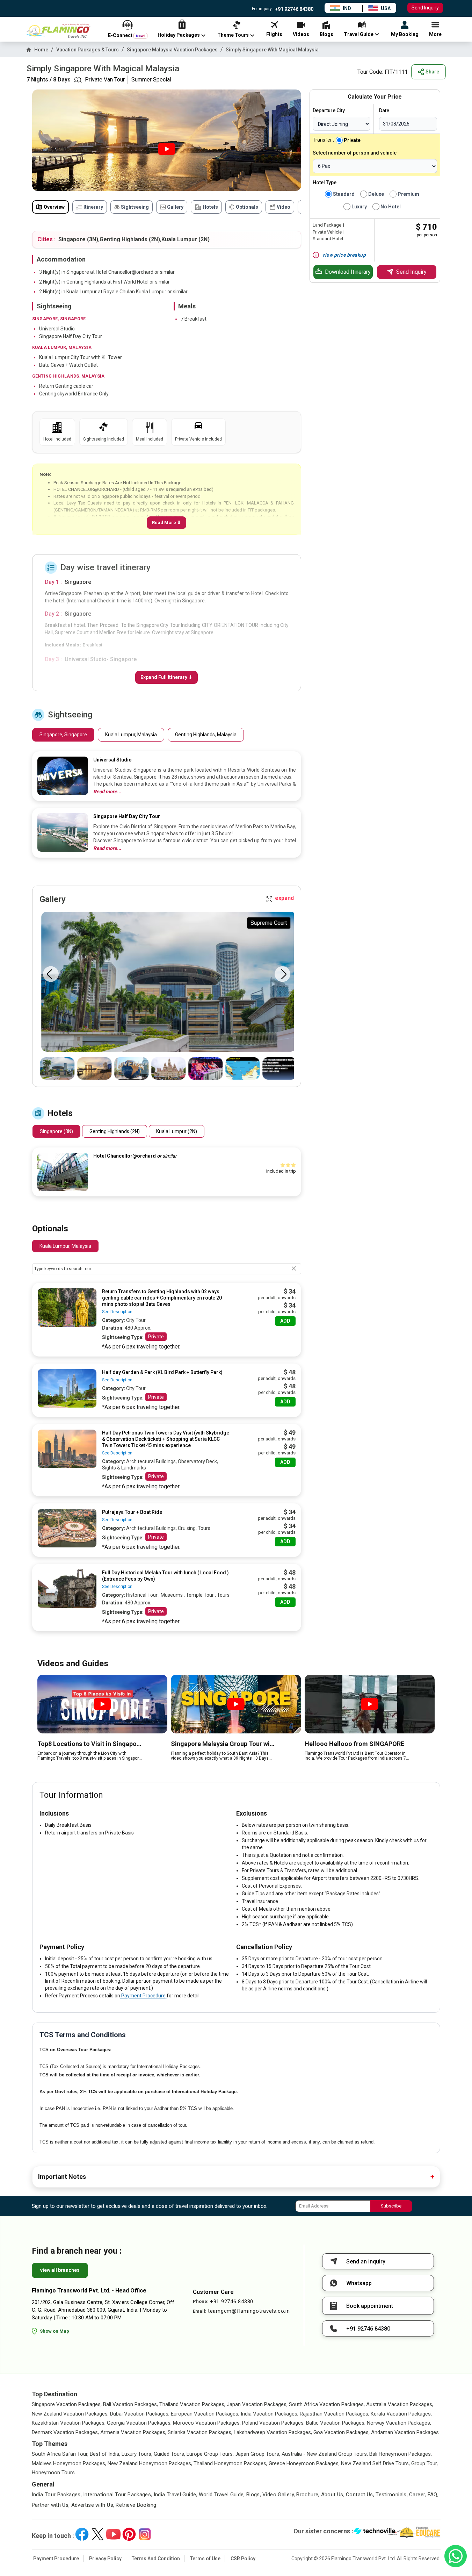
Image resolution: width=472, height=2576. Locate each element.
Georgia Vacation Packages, (139, 2423)
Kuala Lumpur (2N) (177, 1131)
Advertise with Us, (93, 2505)
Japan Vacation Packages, (257, 2404)
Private (156, 1337)
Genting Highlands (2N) (115, 1131)
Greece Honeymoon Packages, (304, 2463)
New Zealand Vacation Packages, (70, 2414)
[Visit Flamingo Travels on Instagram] (145, 2534)
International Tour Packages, (118, 2495)
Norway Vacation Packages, (399, 2423)
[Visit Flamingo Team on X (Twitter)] (98, 2534)
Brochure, (308, 2495)
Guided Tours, (169, 2454)
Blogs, (254, 2495)
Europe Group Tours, (210, 2454)
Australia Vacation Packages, (400, 2404)
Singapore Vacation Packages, (67, 2404)
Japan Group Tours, (258, 2454)
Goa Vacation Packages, (342, 2432)
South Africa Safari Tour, (60, 2454)
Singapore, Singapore (63, 735)
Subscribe (391, 2206)
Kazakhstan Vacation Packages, (69, 2423)
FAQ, (433, 2495)
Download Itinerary (348, 272)
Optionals (247, 207)
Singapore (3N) (56, 1131)
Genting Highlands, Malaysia (206, 735)
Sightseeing (135, 207)
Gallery (175, 207)
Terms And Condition (156, 2559)
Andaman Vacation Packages (405, 2432)
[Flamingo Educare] (419, 2532)
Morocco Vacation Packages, (207, 2423)
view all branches (60, 2270)
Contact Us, (360, 2495)
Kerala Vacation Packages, (401, 2414)
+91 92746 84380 (294, 9)
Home (41, 50)
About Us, (333, 2495)
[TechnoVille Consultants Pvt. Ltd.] (375, 2532)
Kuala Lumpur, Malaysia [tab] (65, 1246)
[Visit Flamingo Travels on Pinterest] (129, 2534)
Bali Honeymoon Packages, (401, 2454)
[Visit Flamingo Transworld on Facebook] (82, 2534)
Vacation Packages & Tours (88, 50)
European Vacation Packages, (205, 2414)
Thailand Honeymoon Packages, (230, 2463)
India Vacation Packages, (270, 2414)
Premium (408, 194)
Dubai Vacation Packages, (140, 2414)
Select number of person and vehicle (355, 153)
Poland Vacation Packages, (273, 2423)
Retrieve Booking (136, 2505)
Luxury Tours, (137, 2454)
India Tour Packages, (57, 2495)
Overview (54, 207)
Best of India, (105, 2454)
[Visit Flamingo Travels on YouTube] (113, 2534)
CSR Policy (243, 2559)
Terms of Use (205, 2559)
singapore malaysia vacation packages (172, 50)
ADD (285, 1321)
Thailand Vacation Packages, (192, 2404)
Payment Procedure (143, 1996)
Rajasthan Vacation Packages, (335, 2414)
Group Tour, (424, 2463)
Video (284, 207)
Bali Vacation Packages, (130, 2404)
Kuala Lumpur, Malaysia (131, 735)
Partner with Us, (51, 2505)
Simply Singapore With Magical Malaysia (272, 50)
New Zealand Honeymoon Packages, (150, 2463)
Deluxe (376, 194)
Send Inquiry (425, 8)
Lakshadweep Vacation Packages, (273, 2432)
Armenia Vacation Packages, (133, 2432)
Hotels (210, 207)
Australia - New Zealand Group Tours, (325, 2454)
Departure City (329, 110)
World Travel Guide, (222, 2495)
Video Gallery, (279, 2495)
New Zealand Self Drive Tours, (375, 2463)
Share (432, 72)
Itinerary (93, 207)
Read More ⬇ (166, 523)
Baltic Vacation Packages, (336, 2423)
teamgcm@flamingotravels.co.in (249, 2311)
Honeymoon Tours (53, 2473)
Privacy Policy (105, 2559)
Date (384, 110)
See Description (117, 1312)
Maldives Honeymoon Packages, (69, 2463)
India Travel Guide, (176, 2495)
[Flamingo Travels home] (61, 31)
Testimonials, (392, 2495)
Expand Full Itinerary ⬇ (166, 677)
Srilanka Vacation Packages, (200, 2432)
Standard (344, 194)
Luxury (359, 207)
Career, (418, 2495)
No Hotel (391, 207)
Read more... (107, 792)
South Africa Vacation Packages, (327, 2404)
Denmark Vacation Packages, (65, 2432)
